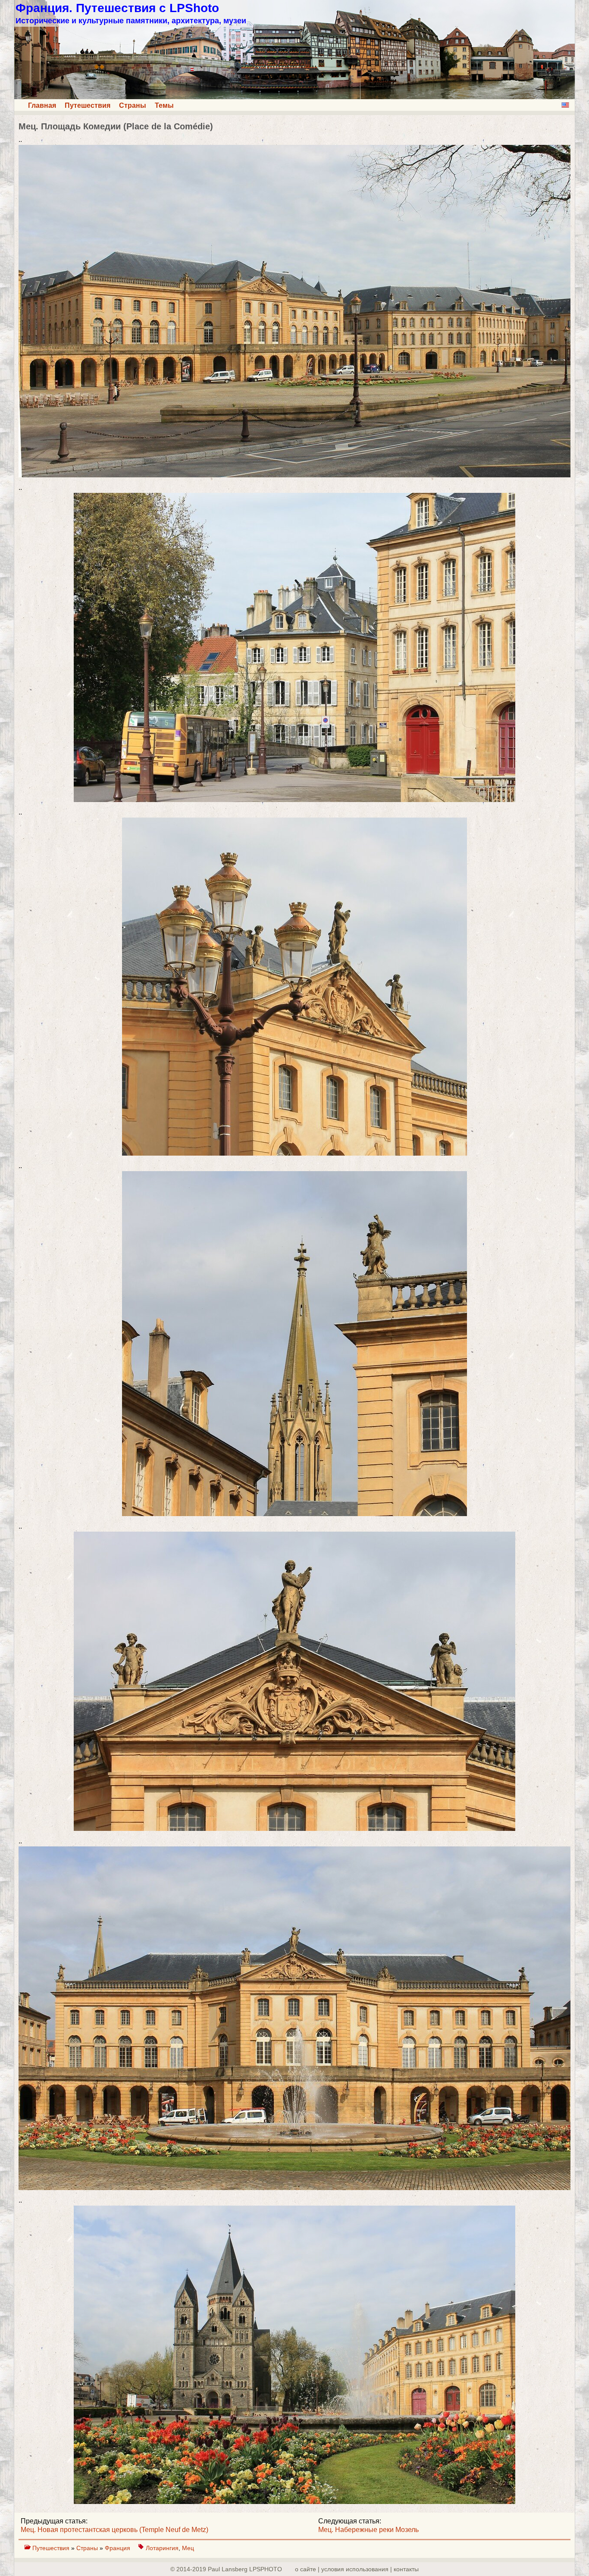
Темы (164, 105)
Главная (42, 105)
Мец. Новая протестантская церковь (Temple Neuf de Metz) (114, 2530)
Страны (133, 105)
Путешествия (88, 105)
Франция (118, 2548)
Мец (188, 2548)
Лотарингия (162, 2548)
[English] (565, 105)
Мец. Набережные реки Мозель (368, 2530)
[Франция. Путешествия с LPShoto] (294, 97)
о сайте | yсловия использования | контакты (357, 2569)
